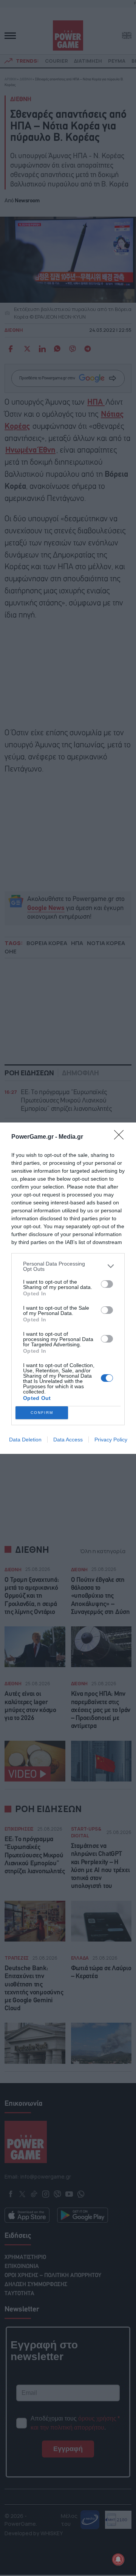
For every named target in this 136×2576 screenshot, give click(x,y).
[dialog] (68, 1288)
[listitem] (68, 1266)
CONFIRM (42, 1413)
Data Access (68, 1440)
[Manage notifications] (118, 2559)
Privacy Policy (111, 1440)
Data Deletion (25, 1440)
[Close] (121, 1137)
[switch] (107, 1284)
